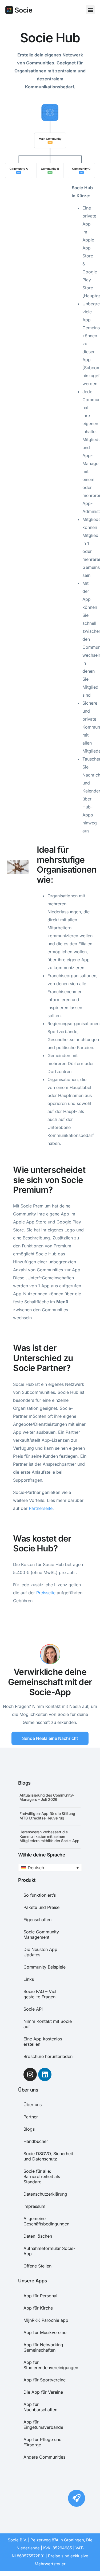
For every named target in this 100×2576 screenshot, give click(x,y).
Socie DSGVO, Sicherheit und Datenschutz (48, 2156)
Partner (31, 2117)
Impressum (34, 2206)
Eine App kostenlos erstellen (43, 2041)
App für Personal (40, 2296)
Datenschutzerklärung (45, 2194)
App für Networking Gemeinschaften (43, 2347)
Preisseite (46, 1593)
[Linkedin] (45, 2074)
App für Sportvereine (45, 2380)
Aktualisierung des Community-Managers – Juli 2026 (47, 1797)
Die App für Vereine (43, 2392)
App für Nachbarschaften (40, 2407)
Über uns (33, 2105)
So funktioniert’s (40, 1895)
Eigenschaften (37, 1920)
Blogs (29, 2129)
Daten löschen (38, 2236)
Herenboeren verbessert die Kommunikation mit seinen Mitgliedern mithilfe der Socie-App (49, 1836)
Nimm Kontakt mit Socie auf (48, 2024)
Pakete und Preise (41, 1907)
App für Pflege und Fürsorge (43, 2442)
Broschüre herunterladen (48, 2056)
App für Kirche (38, 2308)
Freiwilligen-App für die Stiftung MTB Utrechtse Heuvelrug (47, 1816)
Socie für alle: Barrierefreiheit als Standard (42, 2176)
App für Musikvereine (45, 2332)
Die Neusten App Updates (40, 1952)
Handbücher (36, 2141)
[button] (90, 10)
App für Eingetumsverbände (43, 2425)
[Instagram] (30, 2074)
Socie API (33, 2009)
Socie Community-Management (42, 1934)
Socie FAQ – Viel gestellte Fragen (40, 1994)
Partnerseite (41, 1508)
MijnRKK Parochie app (46, 2320)
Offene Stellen (37, 2266)
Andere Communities (44, 2457)
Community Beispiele (45, 1967)
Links (29, 1979)
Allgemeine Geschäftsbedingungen (46, 2221)
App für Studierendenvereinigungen (50, 2365)
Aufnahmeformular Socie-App (49, 2251)
